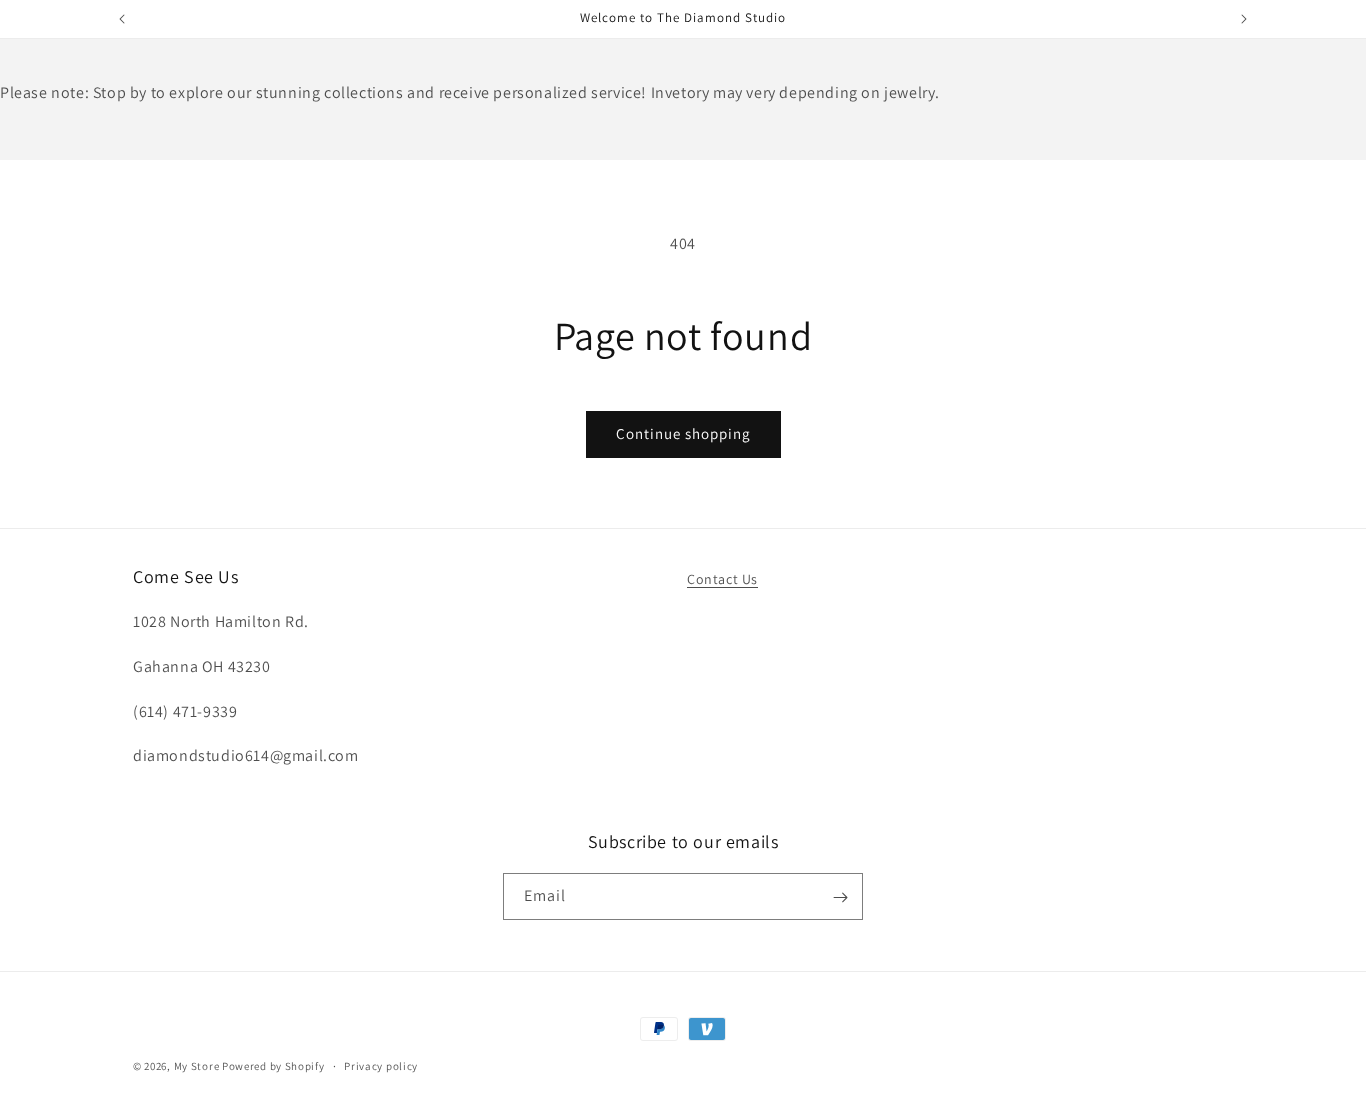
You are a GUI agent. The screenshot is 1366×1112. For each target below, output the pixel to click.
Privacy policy (381, 1065)
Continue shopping (683, 433)
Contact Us (722, 579)
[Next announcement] (1244, 19)
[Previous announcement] (122, 19)
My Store (197, 1066)
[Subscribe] (840, 897)
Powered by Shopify (273, 1066)
